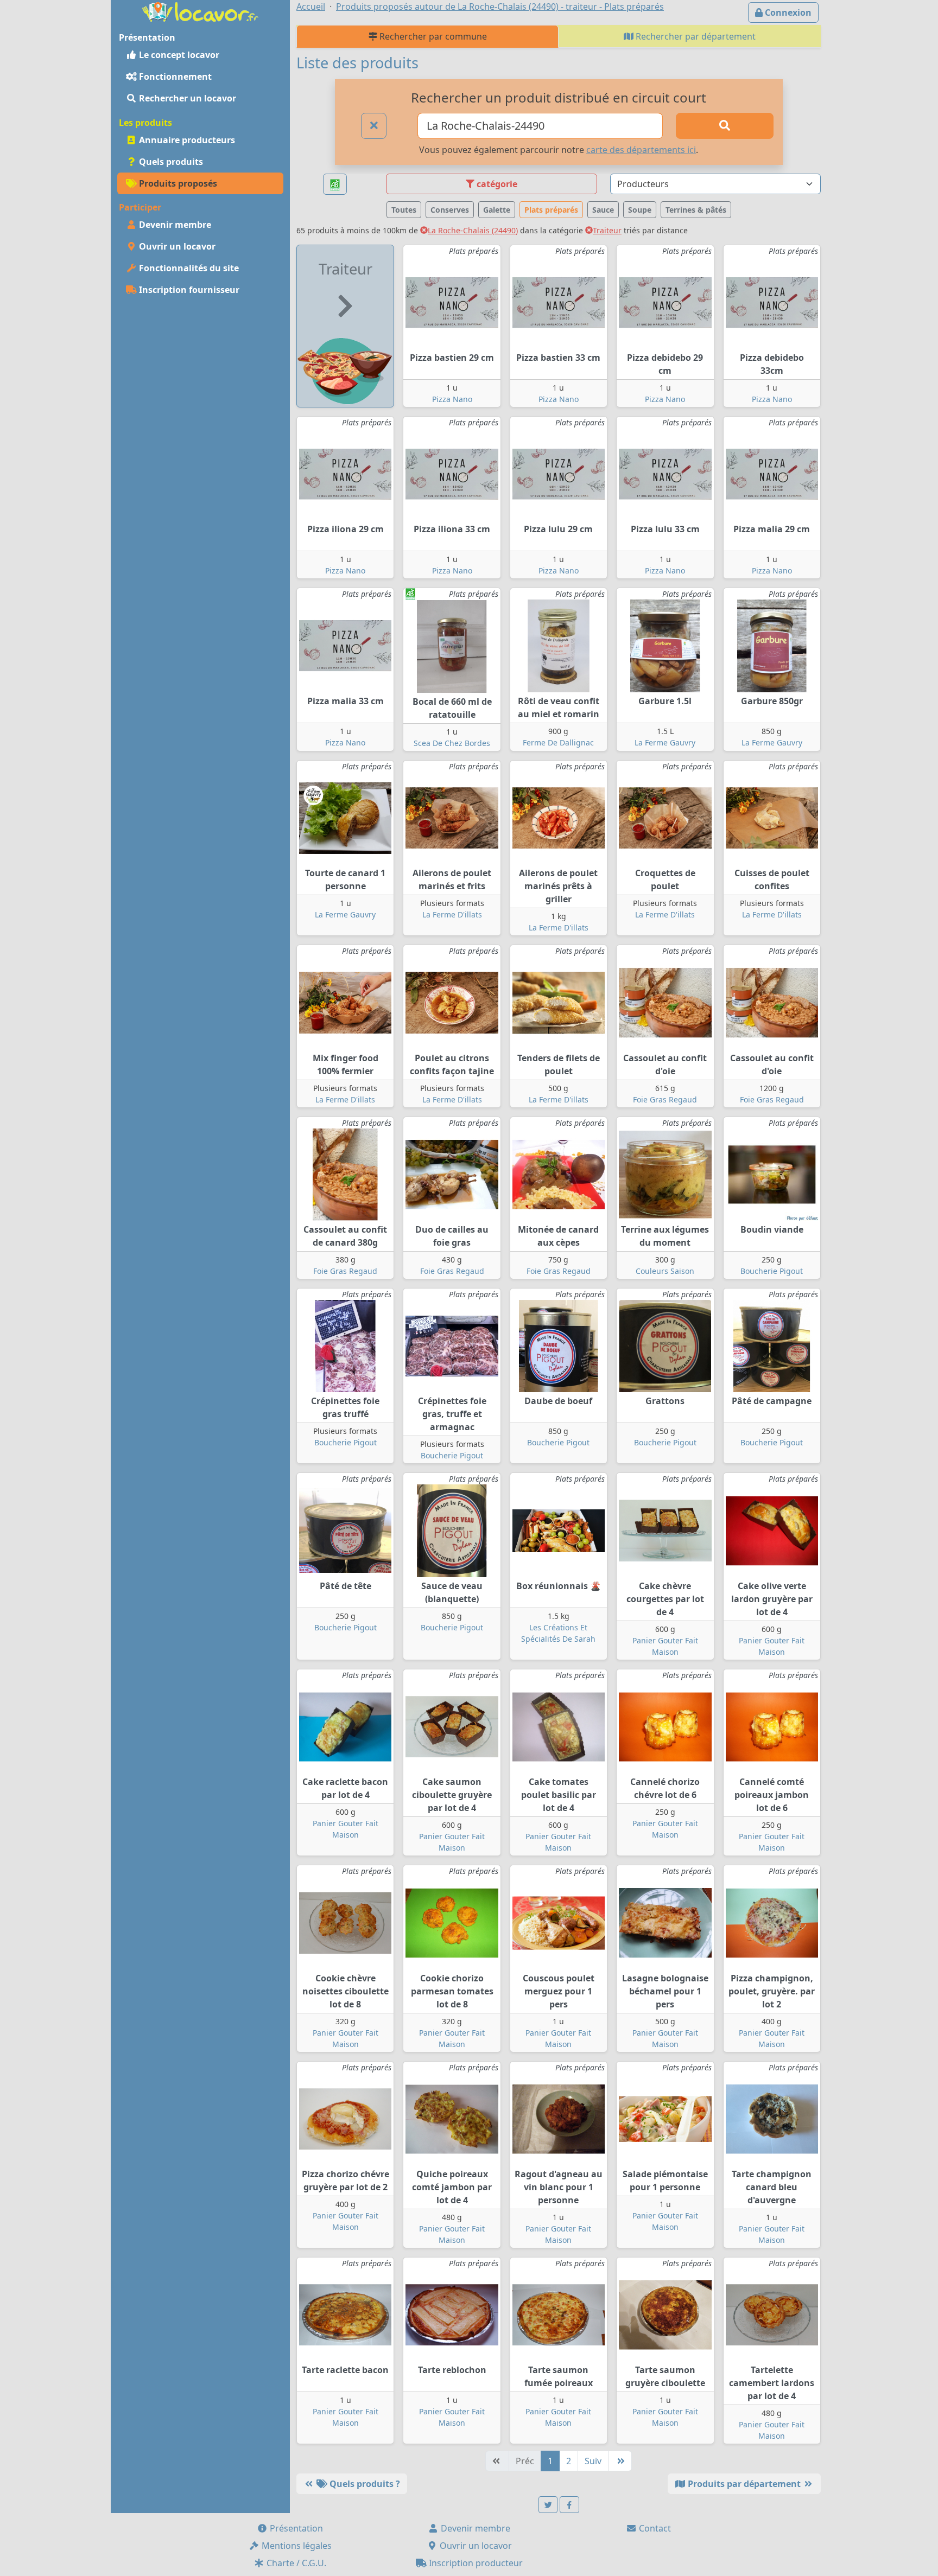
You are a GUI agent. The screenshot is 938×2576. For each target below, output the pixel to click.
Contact (654, 2528)
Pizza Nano (452, 399)
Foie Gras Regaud (665, 1099)
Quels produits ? (364, 2484)
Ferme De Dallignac (558, 742)
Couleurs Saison (665, 1271)
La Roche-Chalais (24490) (473, 230)
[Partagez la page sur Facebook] (569, 2505)
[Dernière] (620, 2461)
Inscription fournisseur (188, 290)
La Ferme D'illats (452, 914)
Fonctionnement (174, 76)
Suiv (593, 2461)
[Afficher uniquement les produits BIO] (335, 184)
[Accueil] (200, 11)
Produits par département (744, 2484)
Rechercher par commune (432, 36)
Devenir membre (174, 225)
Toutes (404, 210)
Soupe (640, 210)
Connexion (787, 12)
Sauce (603, 210)
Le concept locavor (178, 55)
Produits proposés (177, 183)
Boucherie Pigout (772, 1271)
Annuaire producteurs (186, 140)
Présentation (295, 2528)
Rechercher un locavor (186, 98)
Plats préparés (551, 210)
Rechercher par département (695, 36)
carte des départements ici (641, 150)
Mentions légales (296, 2546)
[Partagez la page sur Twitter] (548, 2505)
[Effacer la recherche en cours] (374, 126)
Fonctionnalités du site (188, 268)
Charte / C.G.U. (295, 2563)
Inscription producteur (475, 2563)
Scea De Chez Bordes (452, 743)
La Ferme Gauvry (665, 742)
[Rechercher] (725, 126)
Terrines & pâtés (696, 210)
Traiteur (607, 230)
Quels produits (170, 162)
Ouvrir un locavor (176, 246)
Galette (497, 210)
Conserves (450, 210)
